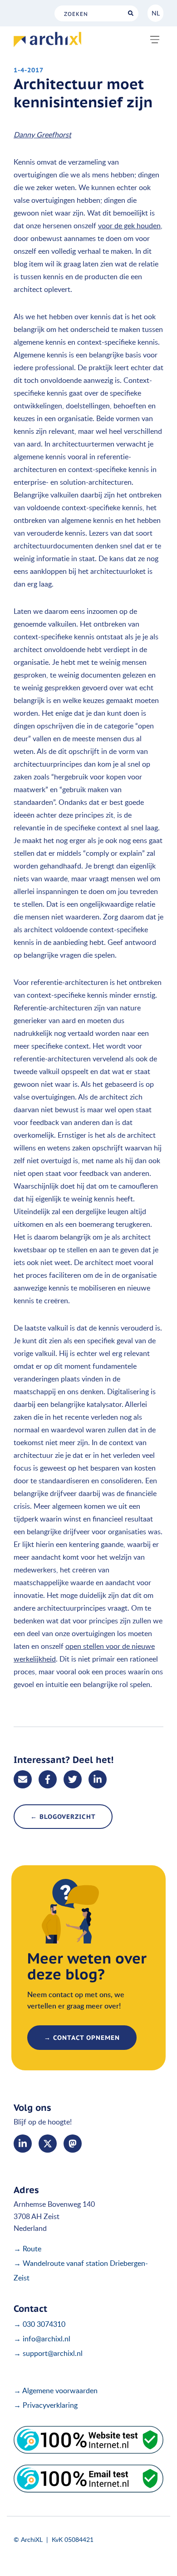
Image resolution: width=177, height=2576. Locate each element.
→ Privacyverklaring (46, 2405)
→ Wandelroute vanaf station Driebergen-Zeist (81, 2270)
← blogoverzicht (63, 1817)
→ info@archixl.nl (42, 2339)
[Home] (47, 40)
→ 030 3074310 (39, 2324)
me (73, 2144)
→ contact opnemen (82, 2038)
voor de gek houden (129, 226)
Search (130, 13)
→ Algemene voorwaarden (56, 2390)
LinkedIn (23, 2144)
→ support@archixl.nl (48, 2353)
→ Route (27, 2249)
